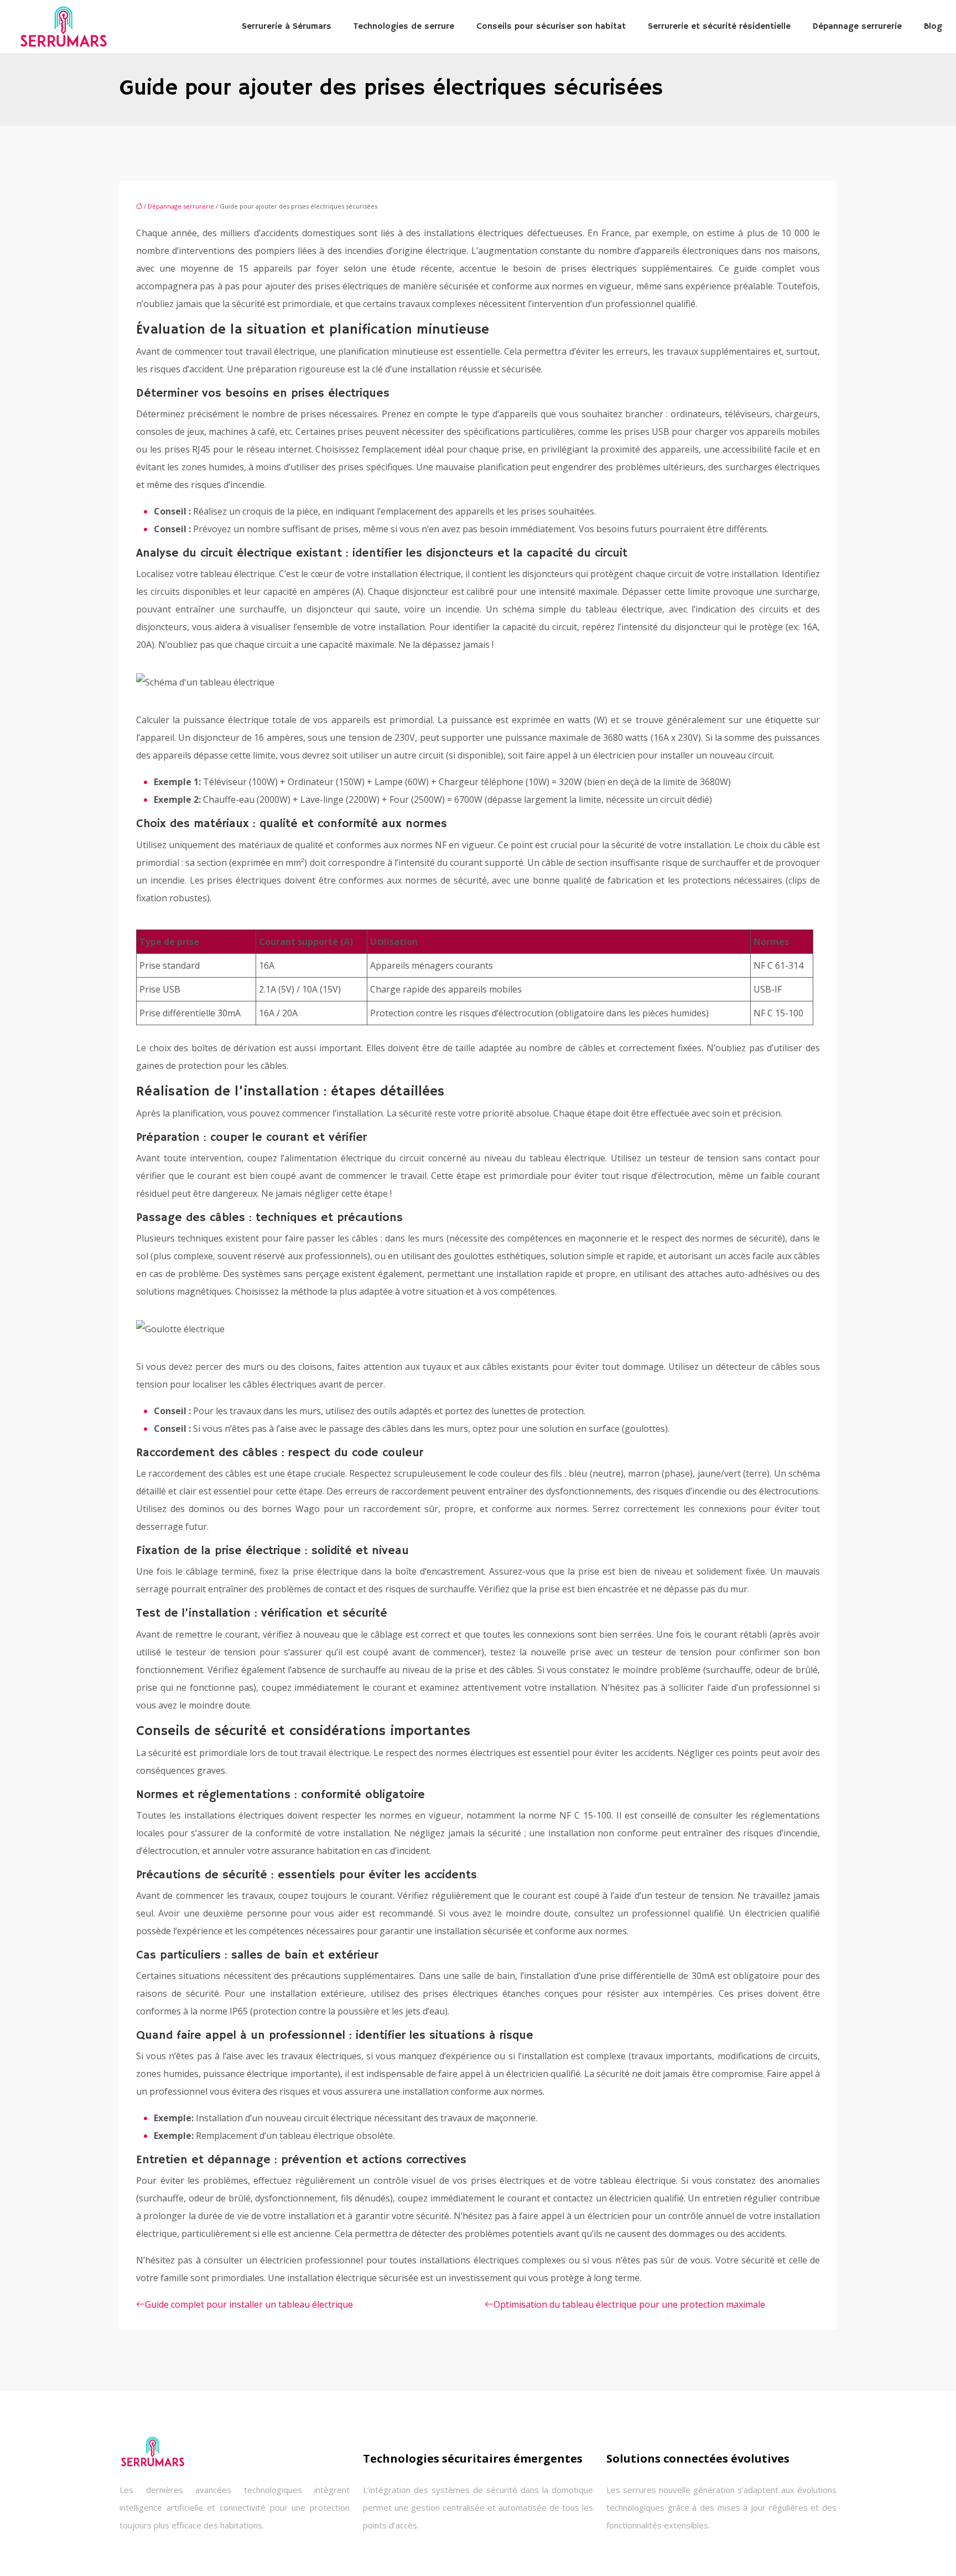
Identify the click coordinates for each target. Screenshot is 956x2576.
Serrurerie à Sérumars (287, 27)
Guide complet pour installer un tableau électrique (249, 2304)
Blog (933, 27)
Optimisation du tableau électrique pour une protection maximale (629, 2304)
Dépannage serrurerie (857, 27)
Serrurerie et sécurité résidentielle (719, 27)
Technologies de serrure (404, 27)
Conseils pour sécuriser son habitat (551, 27)
